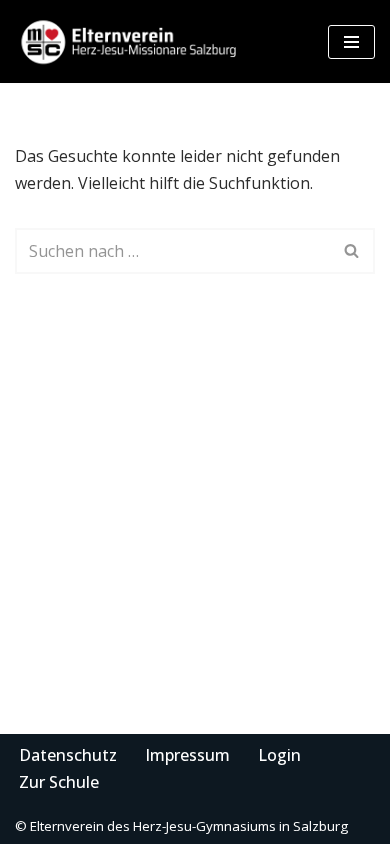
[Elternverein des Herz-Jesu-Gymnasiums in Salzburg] (130, 41)
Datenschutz (68, 755)
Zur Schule (59, 782)
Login (279, 755)
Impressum (187, 755)
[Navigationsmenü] (351, 42)
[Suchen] (352, 251)
